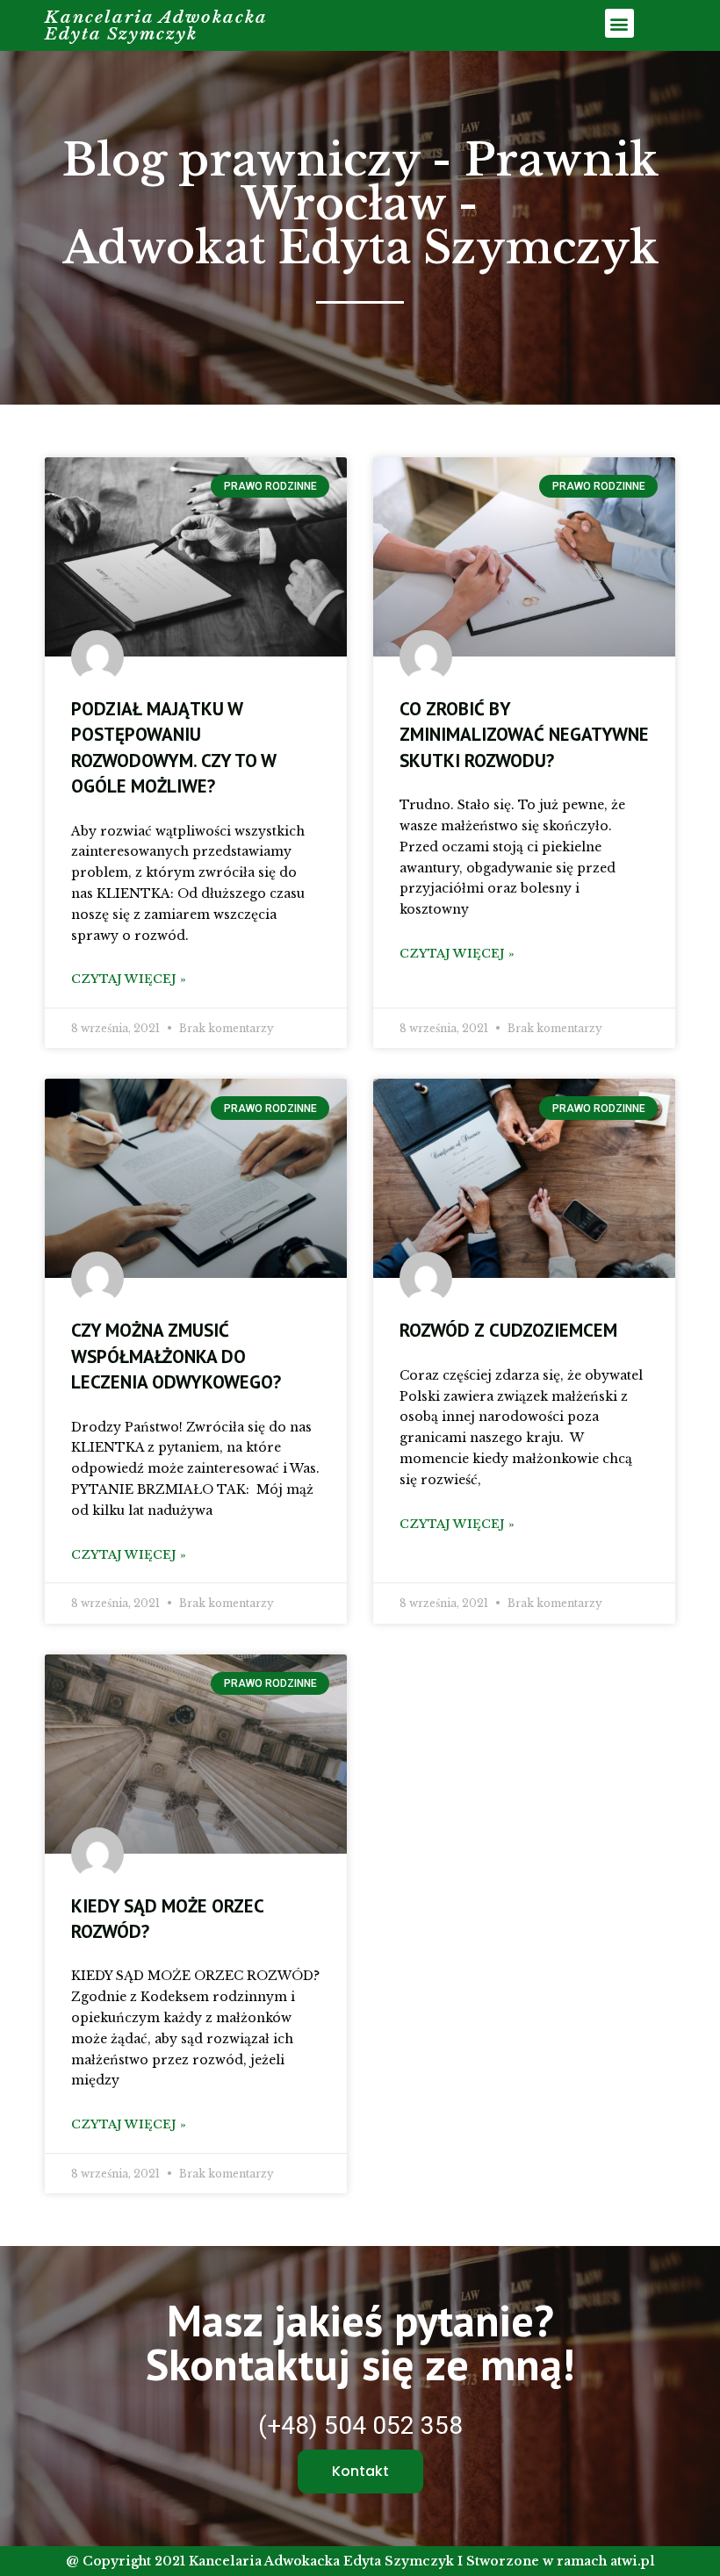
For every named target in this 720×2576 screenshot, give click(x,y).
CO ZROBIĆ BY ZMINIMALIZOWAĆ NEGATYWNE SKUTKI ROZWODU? (524, 735)
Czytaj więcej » (129, 979)
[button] (619, 23)
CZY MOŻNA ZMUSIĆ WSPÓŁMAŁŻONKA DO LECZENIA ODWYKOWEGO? (176, 1356)
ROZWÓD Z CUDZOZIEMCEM (508, 1330)
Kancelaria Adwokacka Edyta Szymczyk (156, 25)
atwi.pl (633, 2561)
